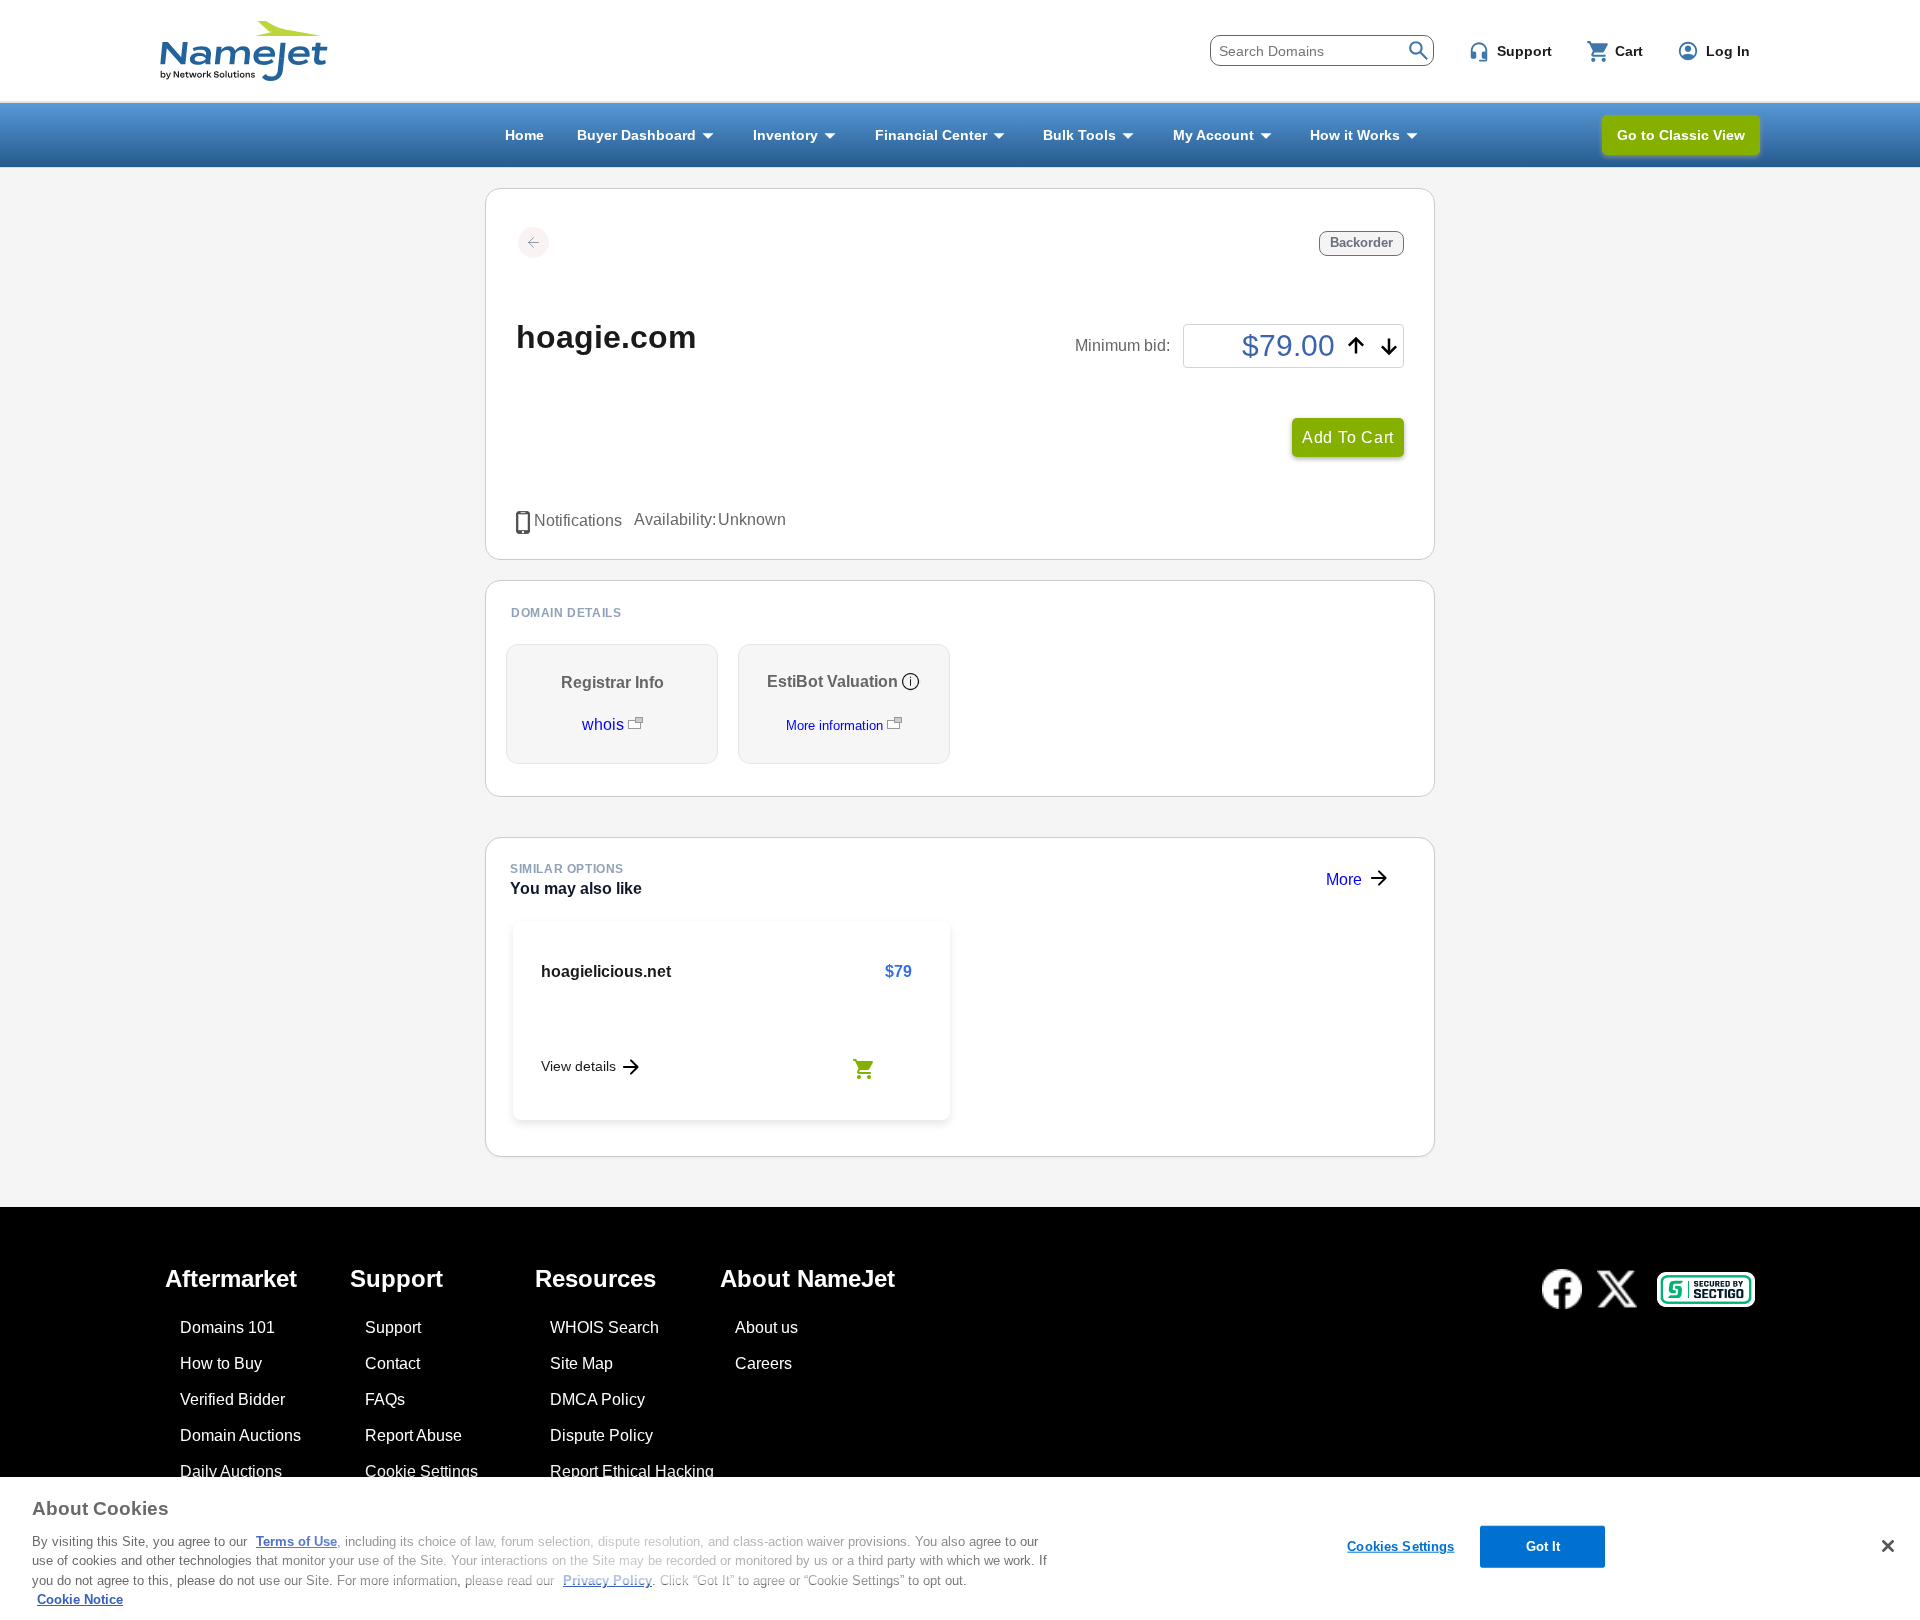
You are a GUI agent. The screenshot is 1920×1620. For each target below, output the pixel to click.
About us (766, 1327)
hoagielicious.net (606, 971)
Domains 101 (227, 1327)
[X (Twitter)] (1617, 1289)
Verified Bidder (232, 1399)
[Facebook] (1562, 1289)
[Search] (1418, 48)
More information (834, 725)
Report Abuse (413, 1435)
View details (578, 1066)
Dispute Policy (601, 1435)
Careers (763, 1363)
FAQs (385, 1399)
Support (393, 1327)
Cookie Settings (421, 1471)
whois (605, 724)
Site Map (581, 1363)
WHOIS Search (604, 1327)
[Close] (1888, 1546)
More (1344, 879)
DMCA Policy (597, 1399)
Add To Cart (1348, 437)
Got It (1543, 1546)
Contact (392, 1363)
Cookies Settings (1400, 1546)
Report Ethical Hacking (632, 1471)
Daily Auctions (231, 1471)
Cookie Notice (80, 1599)
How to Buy (221, 1363)
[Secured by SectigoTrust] (1706, 1289)
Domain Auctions (240, 1435)
